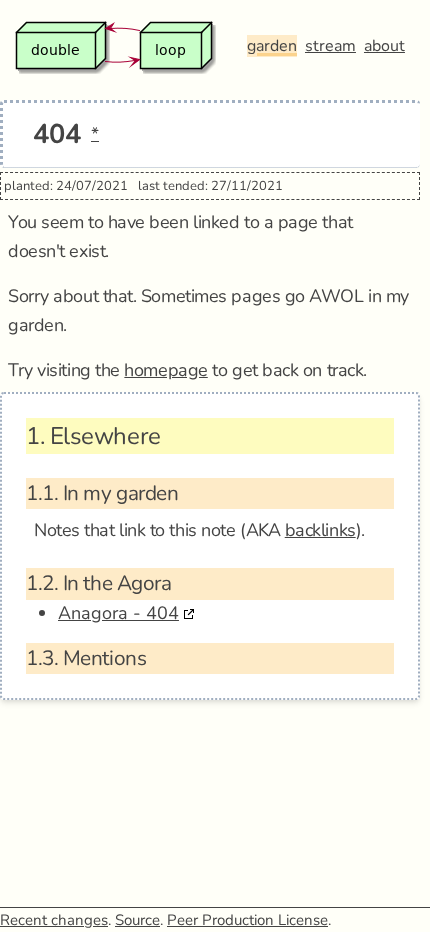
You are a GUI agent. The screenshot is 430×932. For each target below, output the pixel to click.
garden (272, 46)
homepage (165, 370)
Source (137, 920)
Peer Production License (247, 920)
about (384, 46)
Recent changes (54, 920)
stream (330, 46)
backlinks (320, 530)
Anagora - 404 (118, 613)
